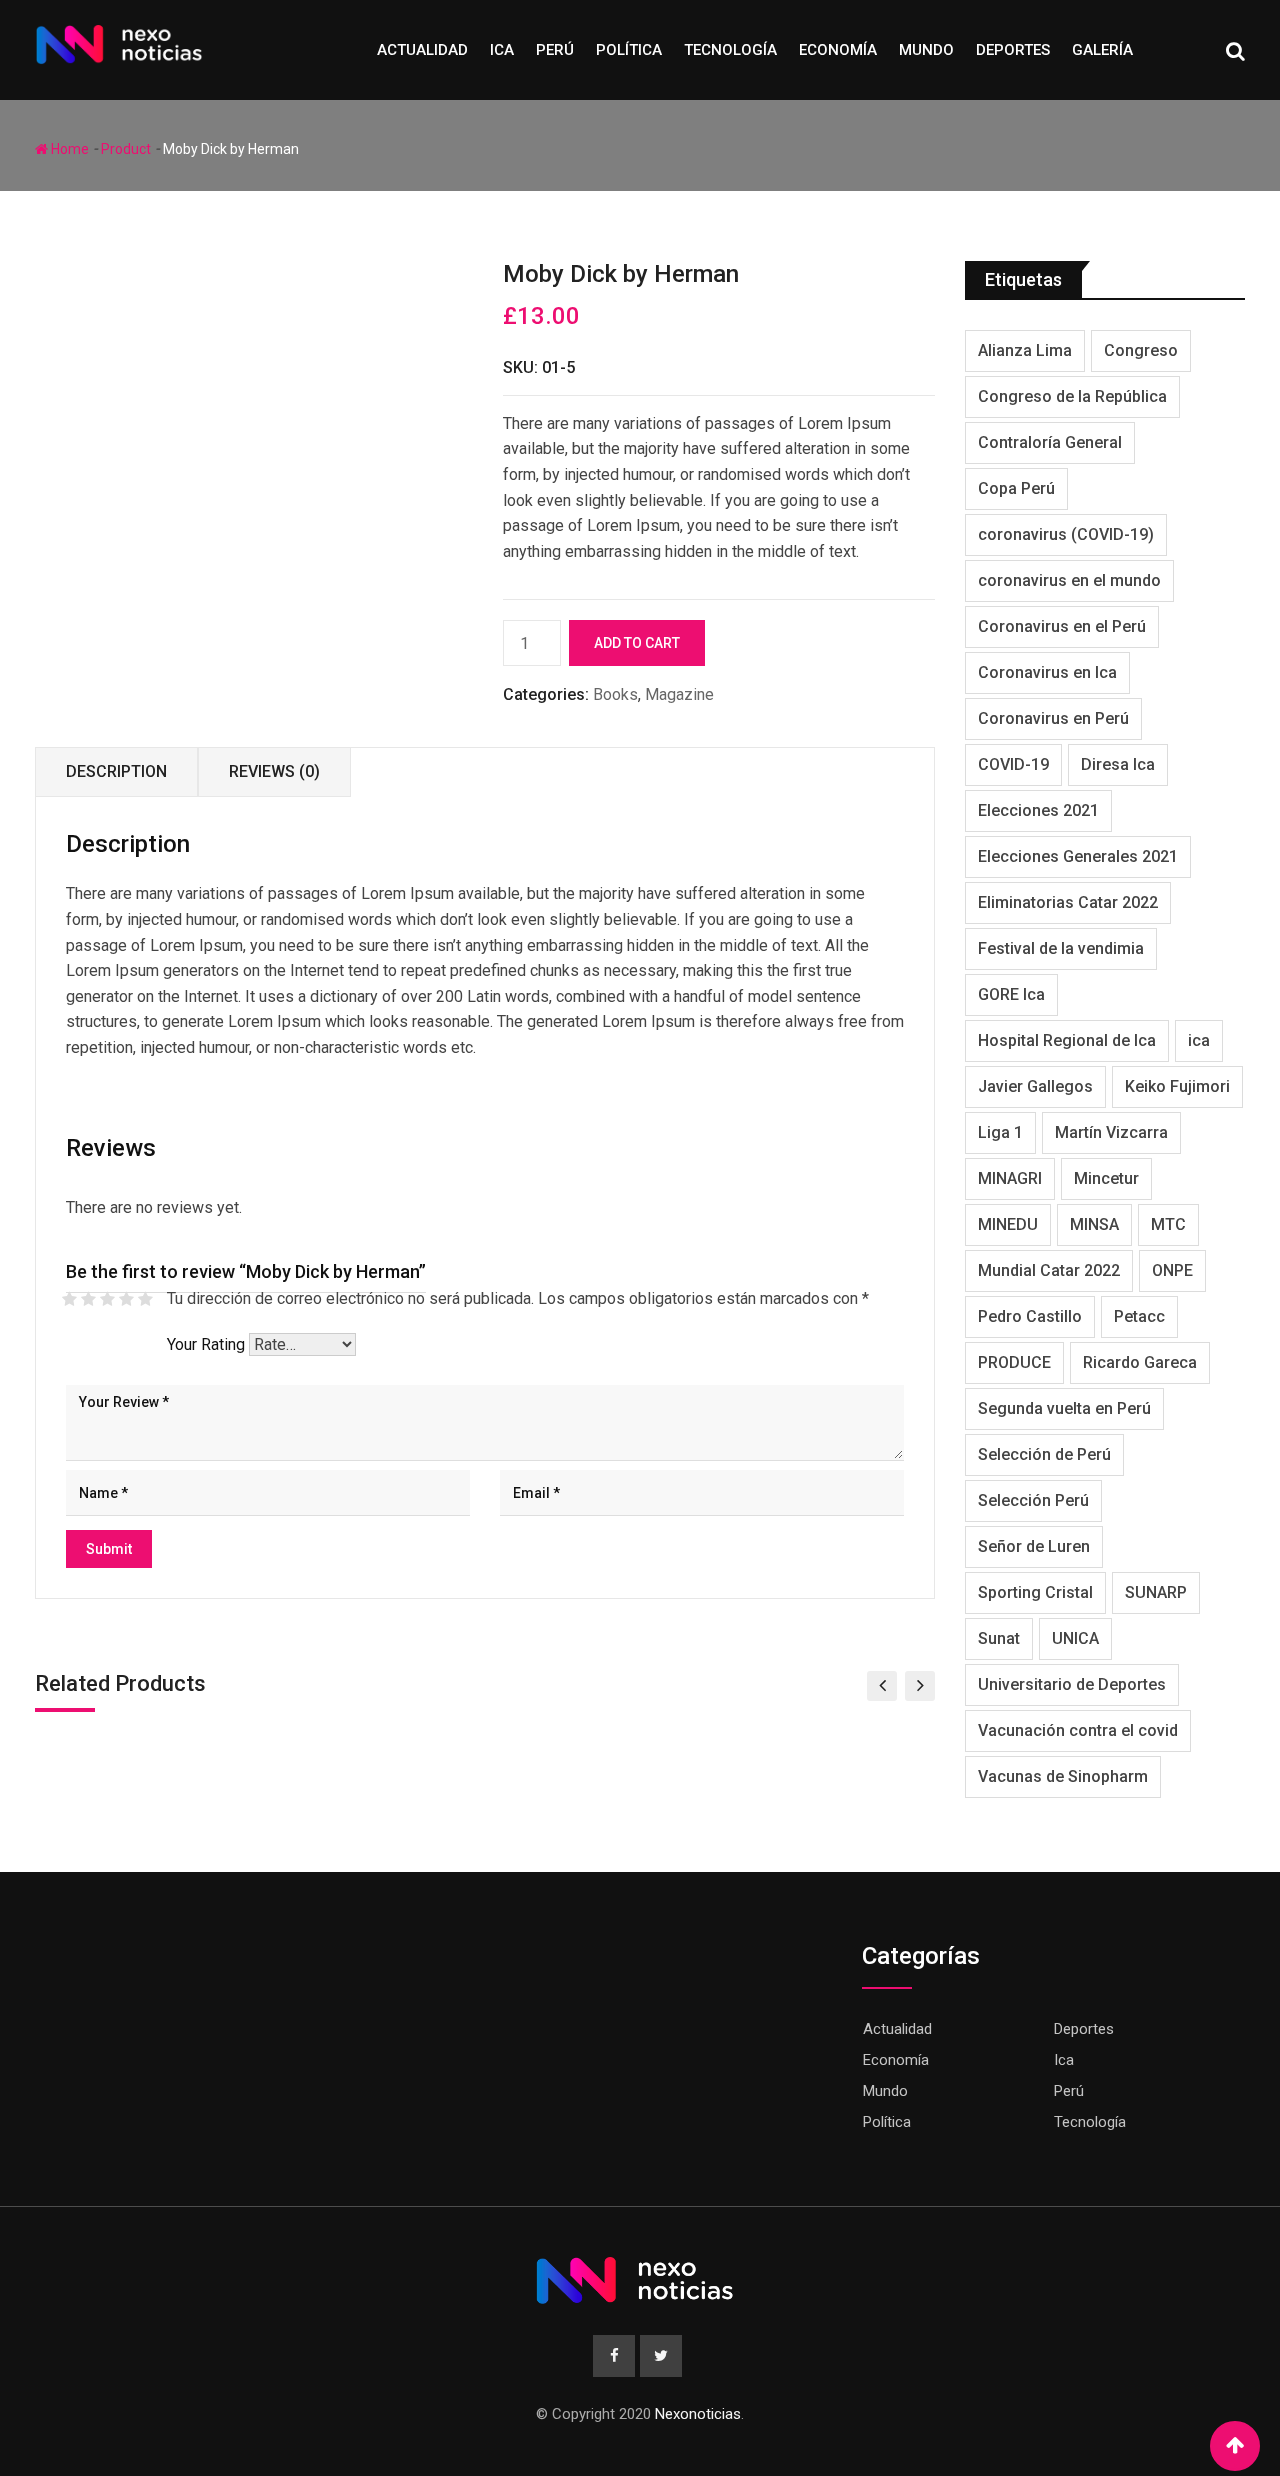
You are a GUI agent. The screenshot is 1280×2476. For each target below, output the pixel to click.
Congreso (1141, 350)
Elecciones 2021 (1038, 810)
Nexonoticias (698, 2414)
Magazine (679, 694)
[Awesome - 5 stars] (145, 1299)
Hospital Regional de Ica (1067, 1040)
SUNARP (1156, 1592)
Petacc (1139, 1316)
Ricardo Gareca (1140, 1362)
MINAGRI (1010, 1178)
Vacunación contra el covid (1078, 1730)
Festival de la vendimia (1061, 948)
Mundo (926, 50)
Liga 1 (1000, 1132)
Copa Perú (1016, 488)
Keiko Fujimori (1177, 1086)
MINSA (1094, 1224)
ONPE (1172, 1270)
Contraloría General (1050, 442)
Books (615, 694)
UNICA (1075, 1638)
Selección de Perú (1044, 1454)
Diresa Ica (1118, 764)
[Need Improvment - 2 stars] (88, 1299)
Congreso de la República (1072, 396)
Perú (555, 50)
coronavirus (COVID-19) (1066, 534)
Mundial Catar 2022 (1049, 1270)
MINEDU (1008, 1224)
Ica (502, 50)
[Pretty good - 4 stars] (126, 1299)
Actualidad (422, 50)
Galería (1102, 50)
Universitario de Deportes (1072, 1684)
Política (629, 50)
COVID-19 (1013, 764)
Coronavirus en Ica (1047, 672)
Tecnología (730, 50)
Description (116, 771)
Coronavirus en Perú (1053, 718)
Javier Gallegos (1035, 1086)
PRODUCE (1014, 1362)
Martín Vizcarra (1111, 1132)
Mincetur (1106, 1178)
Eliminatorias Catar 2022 (1068, 902)
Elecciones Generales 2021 (1078, 856)
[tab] (117, 772)
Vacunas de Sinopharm (1063, 1776)
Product (126, 149)
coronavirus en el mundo (1069, 580)
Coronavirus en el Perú (1062, 626)
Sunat (999, 1638)
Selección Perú (1033, 1500)
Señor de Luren (1034, 1546)
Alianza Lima (1025, 350)
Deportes (1013, 50)
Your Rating (206, 1344)
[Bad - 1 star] (69, 1299)
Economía (838, 50)
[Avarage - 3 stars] (107, 1299)
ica (1199, 1040)
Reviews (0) (274, 771)
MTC (1168, 1224)
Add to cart (637, 643)
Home (68, 149)
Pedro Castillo (1030, 1316)
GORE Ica (1011, 994)
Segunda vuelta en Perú (1064, 1408)
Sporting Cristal (1035, 1592)
